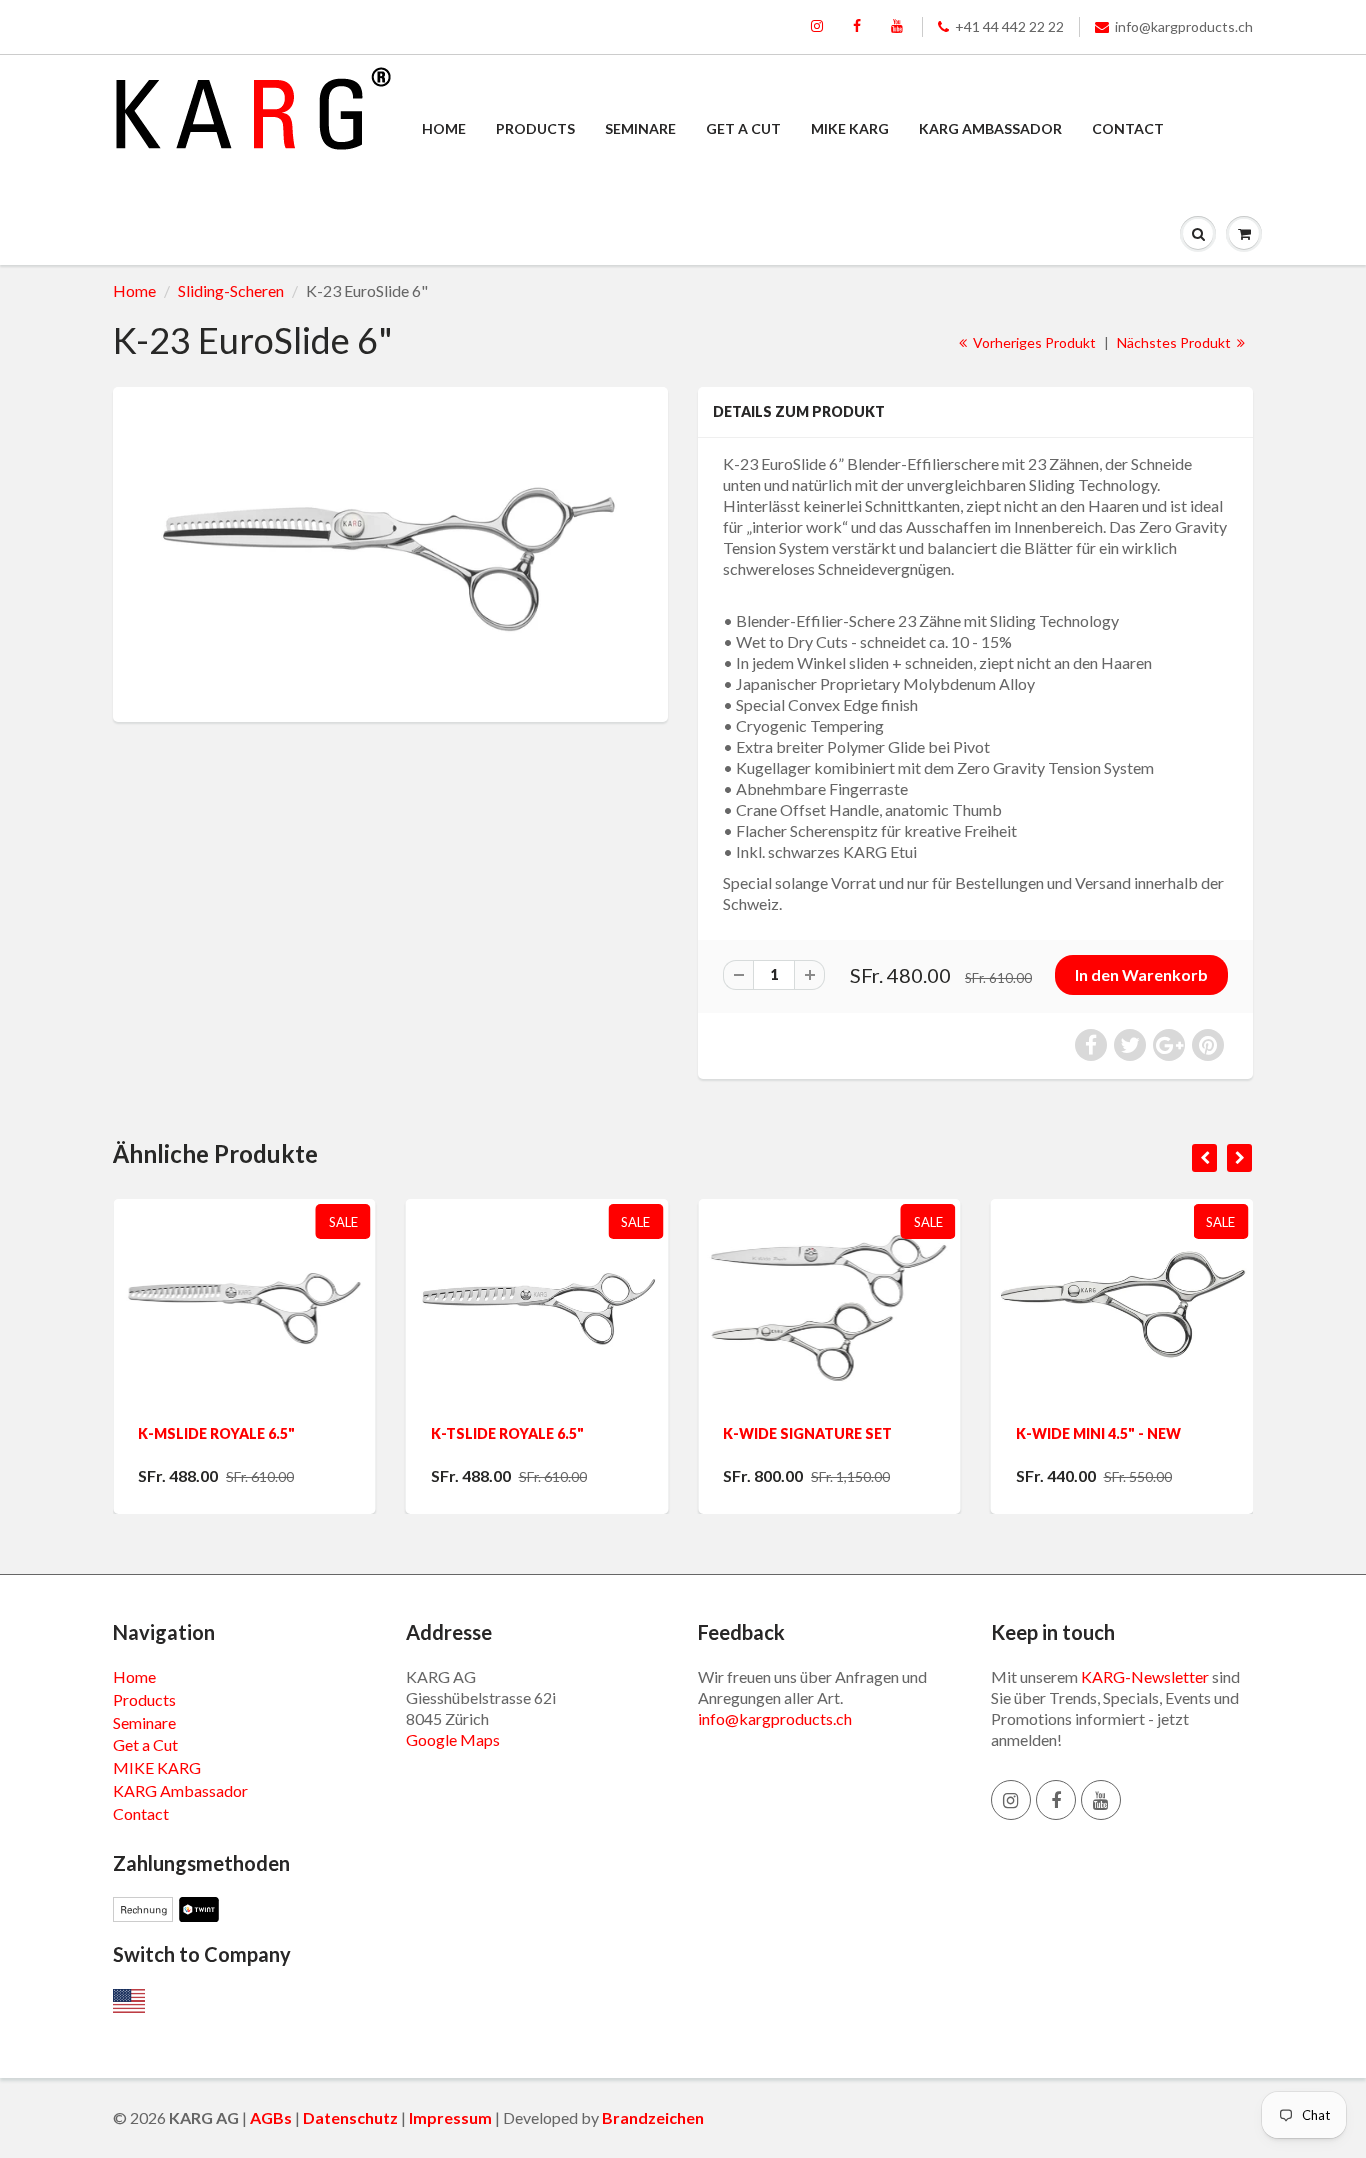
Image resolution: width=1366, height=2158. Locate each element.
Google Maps (453, 1739)
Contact (1128, 128)
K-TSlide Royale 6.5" (507, 1433)
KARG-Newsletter (1145, 1676)
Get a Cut (743, 128)
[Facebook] (857, 27)
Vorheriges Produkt (1033, 342)
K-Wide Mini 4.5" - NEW (1098, 1433)
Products (535, 128)
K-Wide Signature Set (807, 1433)
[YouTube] (897, 27)
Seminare (640, 128)
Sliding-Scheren (231, 290)
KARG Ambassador (990, 128)
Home (444, 128)
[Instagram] (817, 27)
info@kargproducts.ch (1184, 26)
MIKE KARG (850, 128)
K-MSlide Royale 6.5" (216, 1433)
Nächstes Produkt (1175, 342)
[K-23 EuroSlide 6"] (390, 552)
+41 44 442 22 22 (1009, 26)
